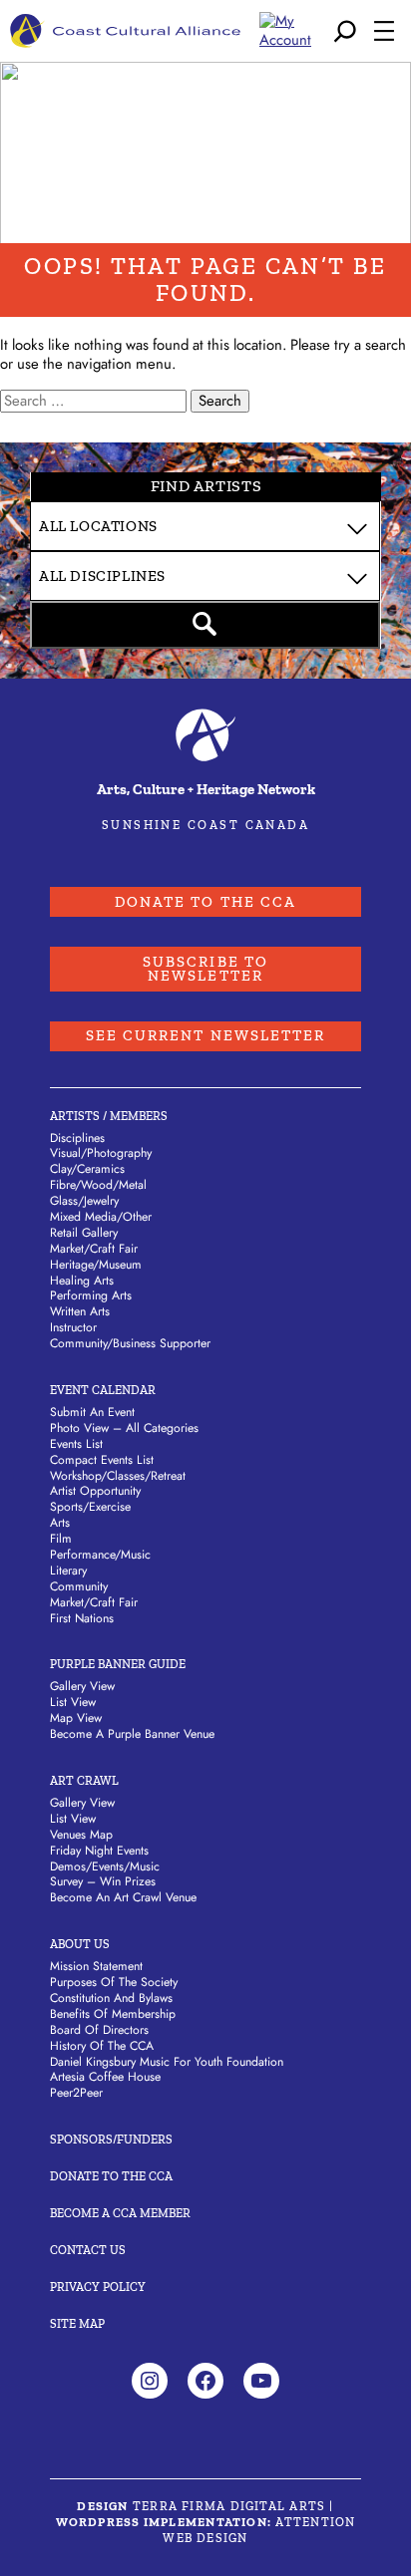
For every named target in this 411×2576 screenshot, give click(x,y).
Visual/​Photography (101, 1153)
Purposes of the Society (114, 1982)
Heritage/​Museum (96, 1265)
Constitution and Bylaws (111, 1998)
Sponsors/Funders (111, 2139)
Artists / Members (109, 1116)
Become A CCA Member (120, 2213)
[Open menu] (384, 31)
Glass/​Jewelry (84, 1201)
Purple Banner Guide (118, 1664)
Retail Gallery (84, 1233)
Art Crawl (84, 1780)
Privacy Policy (98, 2287)
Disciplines (77, 1138)
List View (73, 1702)
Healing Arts (82, 1281)
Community (79, 1586)
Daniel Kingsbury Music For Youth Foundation (167, 2062)
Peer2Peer (76, 2093)
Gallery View (82, 1686)
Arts (60, 1523)
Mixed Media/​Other (101, 1217)
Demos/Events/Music (105, 1866)
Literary (68, 1571)
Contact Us (88, 2250)
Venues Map (81, 1835)
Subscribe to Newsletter (205, 969)
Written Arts (80, 1311)
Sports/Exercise (90, 1507)
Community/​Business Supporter (130, 1343)
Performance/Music (100, 1555)
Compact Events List (102, 1460)
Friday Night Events (99, 1851)
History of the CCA (102, 2046)
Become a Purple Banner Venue (132, 1734)
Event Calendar (103, 1390)
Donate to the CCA (205, 902)
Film (61, 1539)
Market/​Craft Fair (94, 1249)
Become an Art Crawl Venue (123, 1897)
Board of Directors (99, 2030)
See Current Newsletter (206, 1035)
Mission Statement (96, 1966)
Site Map (77, 2323)
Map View (76, 1718)
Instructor (73, 1327)
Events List (76, 1444)
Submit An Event (92, 1412)
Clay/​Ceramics (87, 1169)
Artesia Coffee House (105, 2077)
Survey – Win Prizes (103, 1881)
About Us (80, 1944)
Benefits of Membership (113, 2014)
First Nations (82, 1618)
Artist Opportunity (95, 1491)
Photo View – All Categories (124, 1428)
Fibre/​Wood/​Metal (98, 1185)
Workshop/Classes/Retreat (118, 1476)
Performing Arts (91, 1295)
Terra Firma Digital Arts (229, 2506)
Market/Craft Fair (94, 1602)
